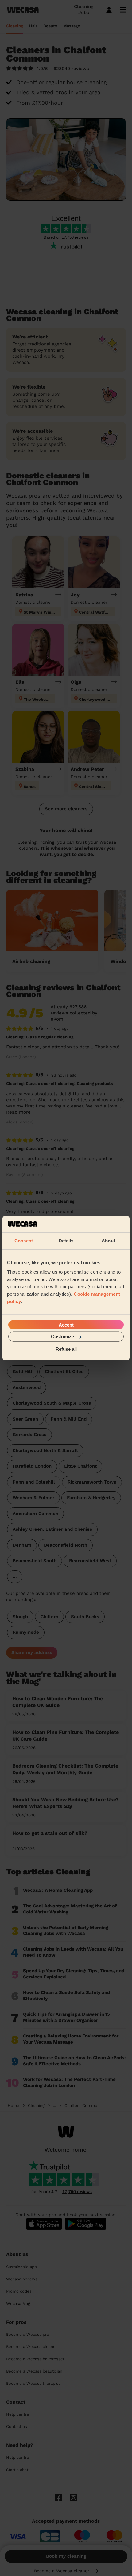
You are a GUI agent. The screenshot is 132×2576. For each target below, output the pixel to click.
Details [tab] (66, 1240)
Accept (66, 1325)
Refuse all (66, 1349)
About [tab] (108, 1240)
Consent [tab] (24, 1240)
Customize (62, 1337)
